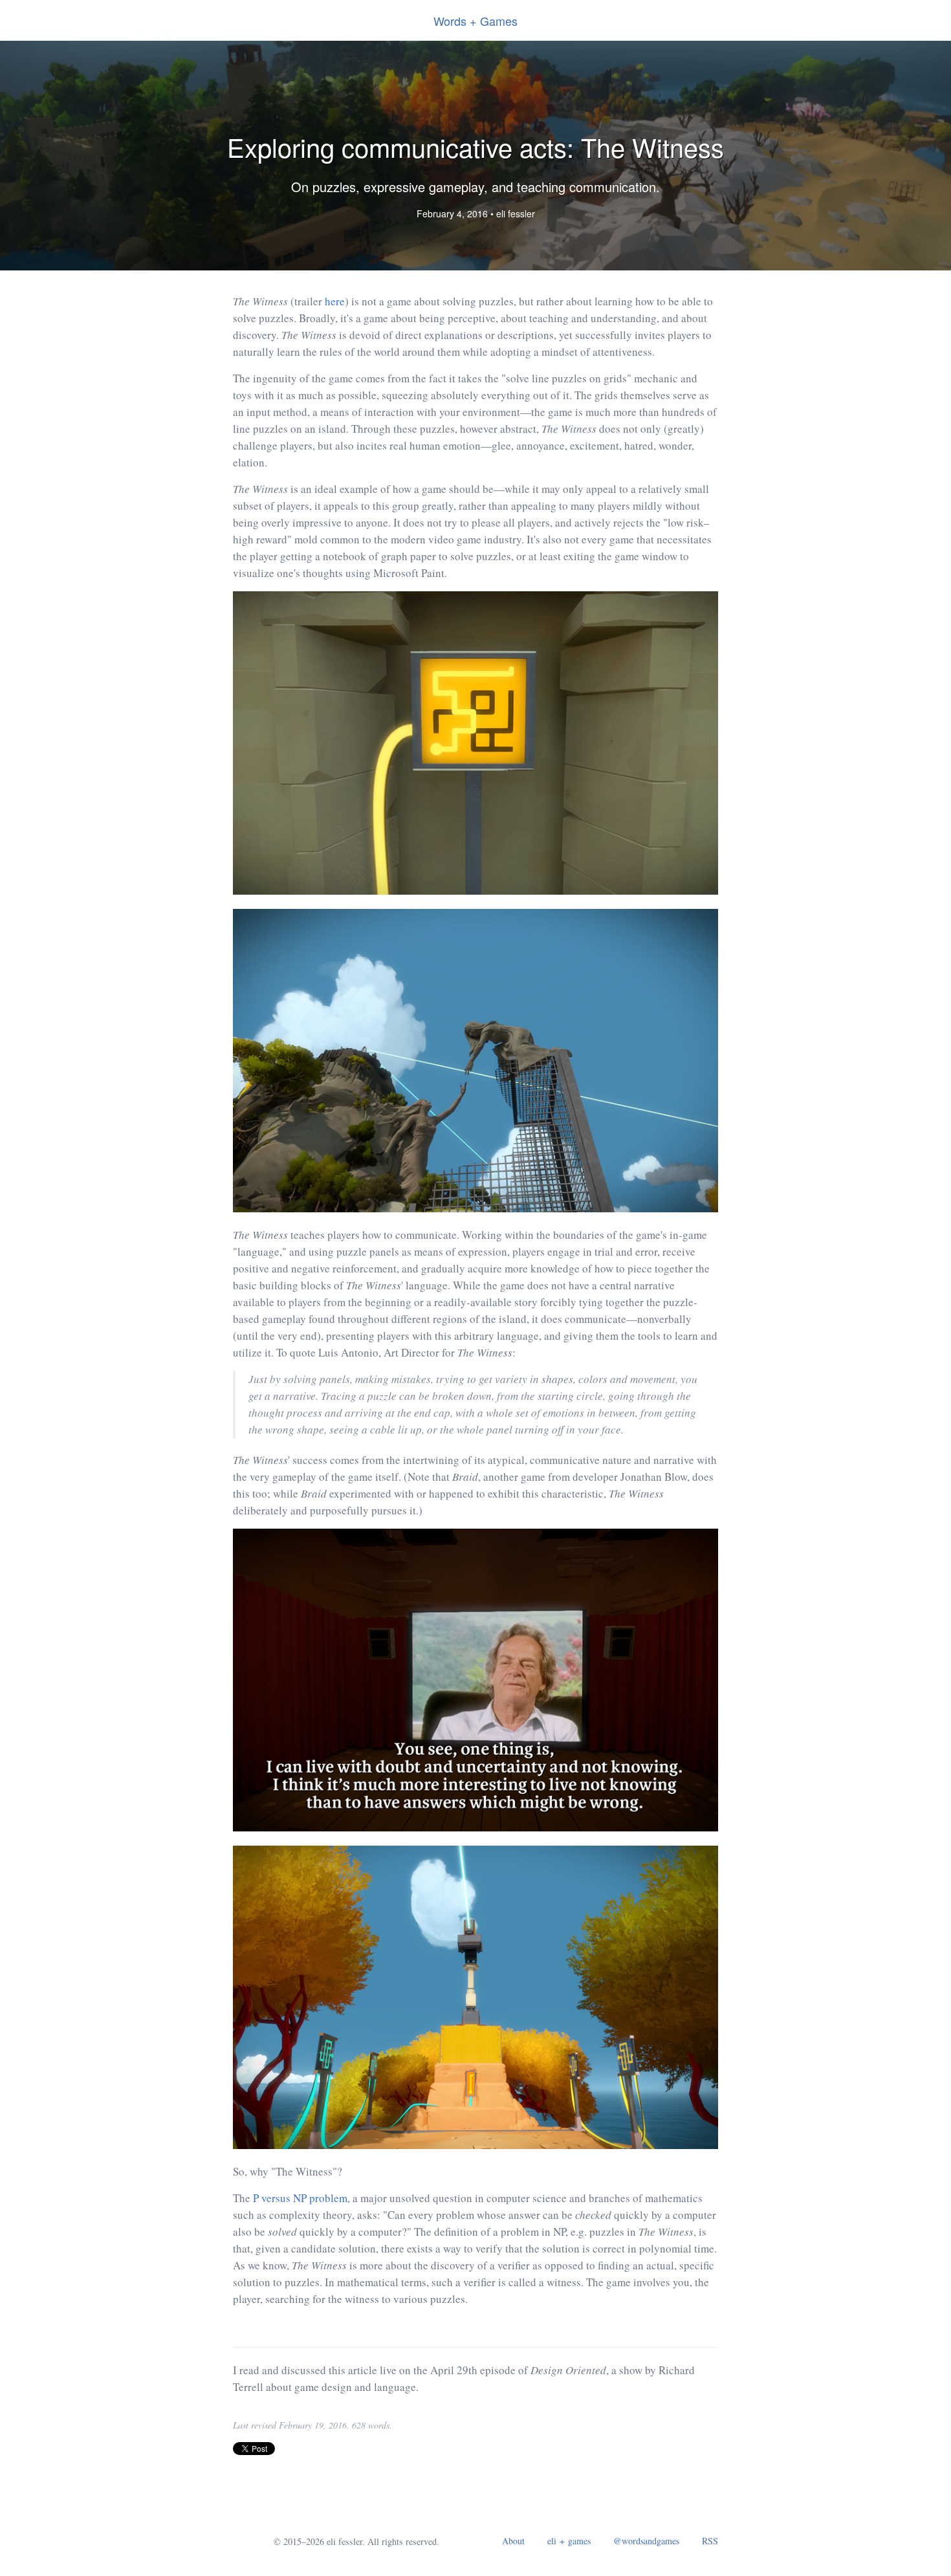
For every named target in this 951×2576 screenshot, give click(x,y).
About (513, 2541)
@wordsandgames (646, 2541)
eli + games (569, 2541)
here (335, 301)
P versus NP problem (300, 2198)
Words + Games (475, 21)
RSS (710, 2541)
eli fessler (516, 213)
